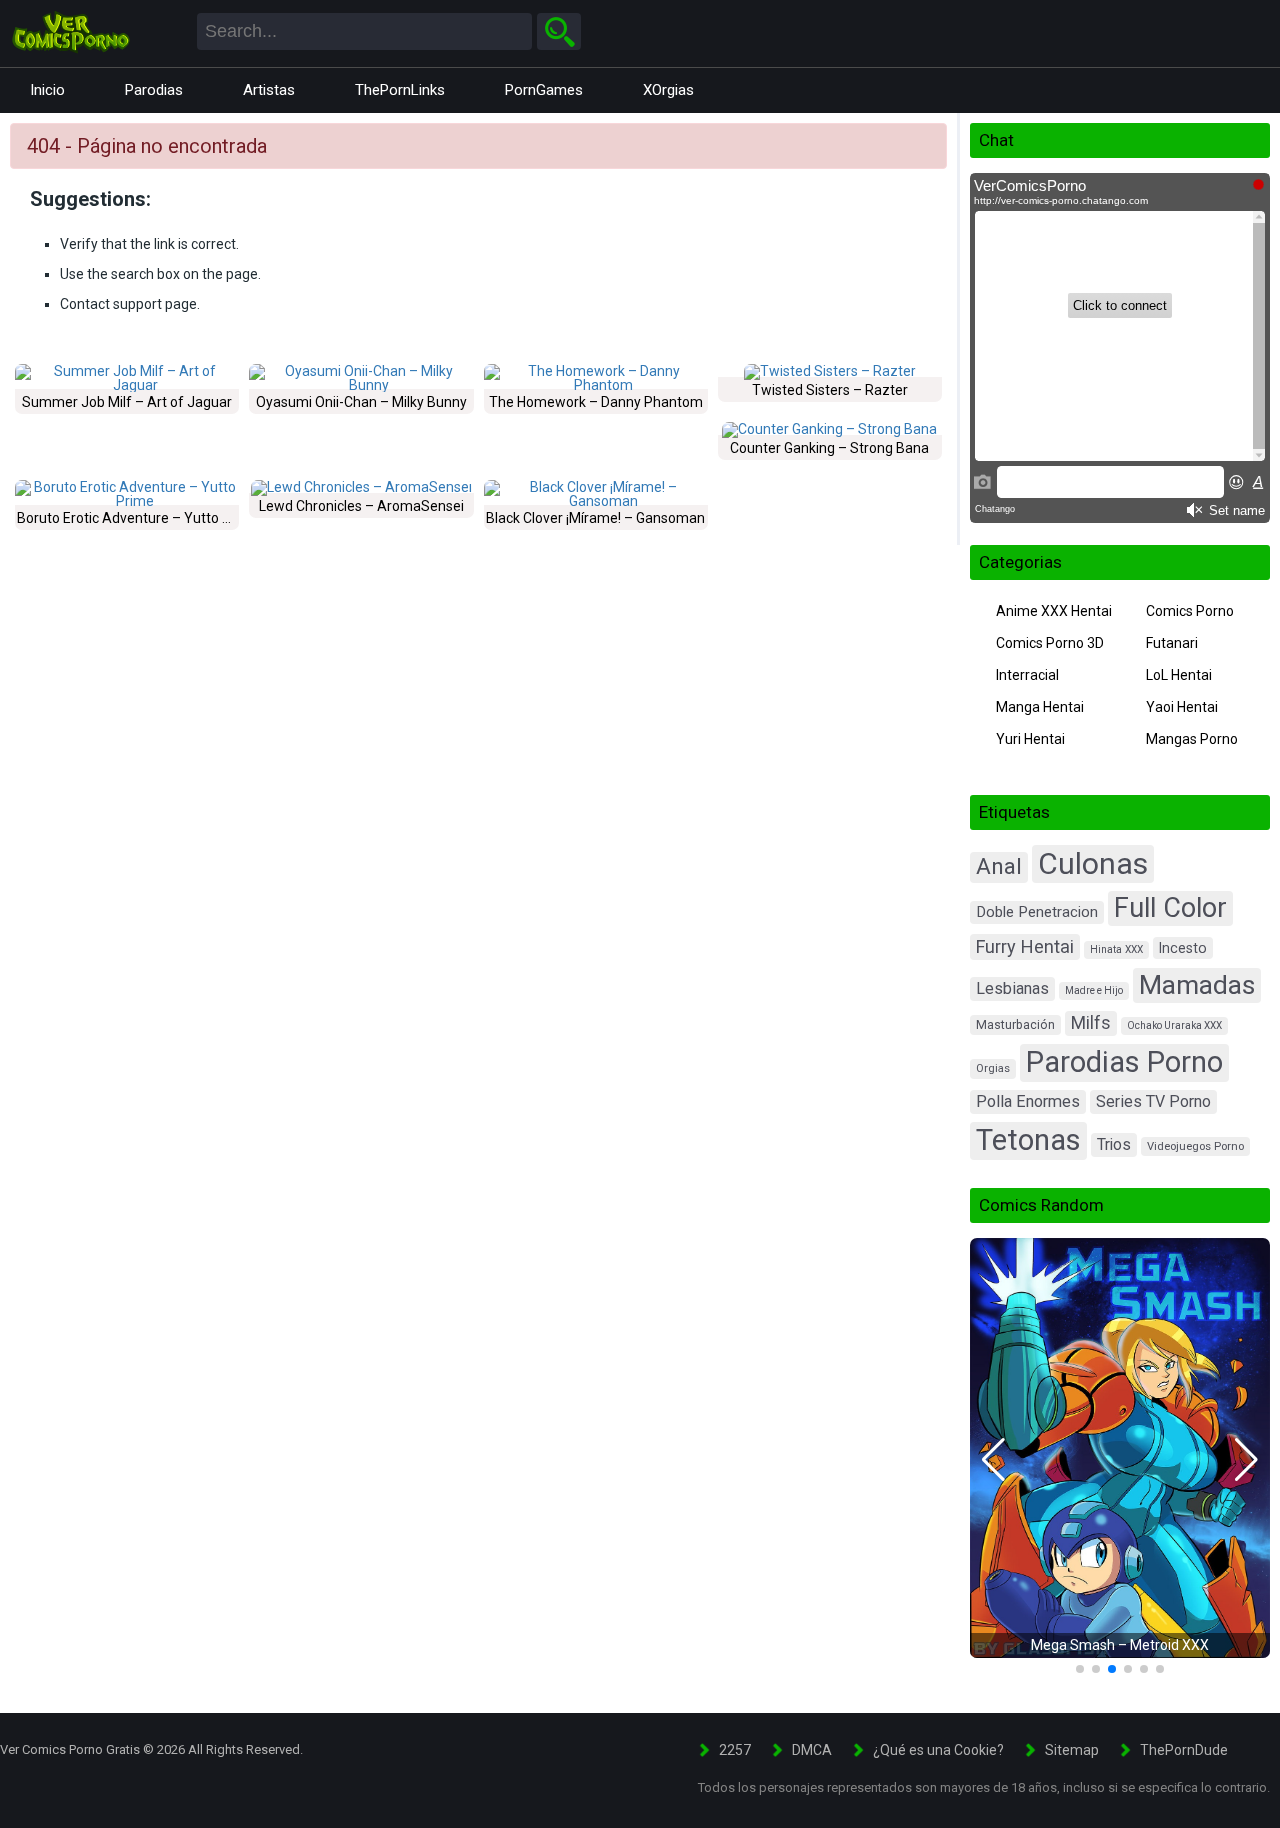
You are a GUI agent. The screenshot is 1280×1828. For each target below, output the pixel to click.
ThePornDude (1184, 1750)
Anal (999, 866)
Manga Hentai (1040, 707)
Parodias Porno (1124, 1062)
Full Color (1170, 908)
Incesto (1183, 948)
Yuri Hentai (1030, 739)
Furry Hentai (1025, 946)
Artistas (269, 90)
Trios (1114, 1144)
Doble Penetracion (1037, 912)
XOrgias (668, 90)
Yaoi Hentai (1182, 707)
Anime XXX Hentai (1054, 611)
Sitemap (1072, 1750)
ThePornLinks (400, 90)
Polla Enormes (1028, 1101)
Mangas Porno (1192, 739)
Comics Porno (1190, 611)
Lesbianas (1012, 988)
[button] (993, 1460)
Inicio (47, 90)
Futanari (1172, 643)
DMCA (812, 1750)
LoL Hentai (1179, 675)
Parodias (154, 90)
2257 (735, 1750)
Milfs (1091, 1023)
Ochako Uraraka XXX (1174, 1025)
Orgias (993, 1068)
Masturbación (1015, 1025)
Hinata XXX (1116, 949)
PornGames (544, 90)
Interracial (1027, 675)
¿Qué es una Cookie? (938, 1750)
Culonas (1093, 863)
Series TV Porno (1153, 1101)
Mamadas (1197, 984)
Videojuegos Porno (1195, 1146)
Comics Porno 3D (1050, 643)
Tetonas (1028, 1140)
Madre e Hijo (1094, 990)
